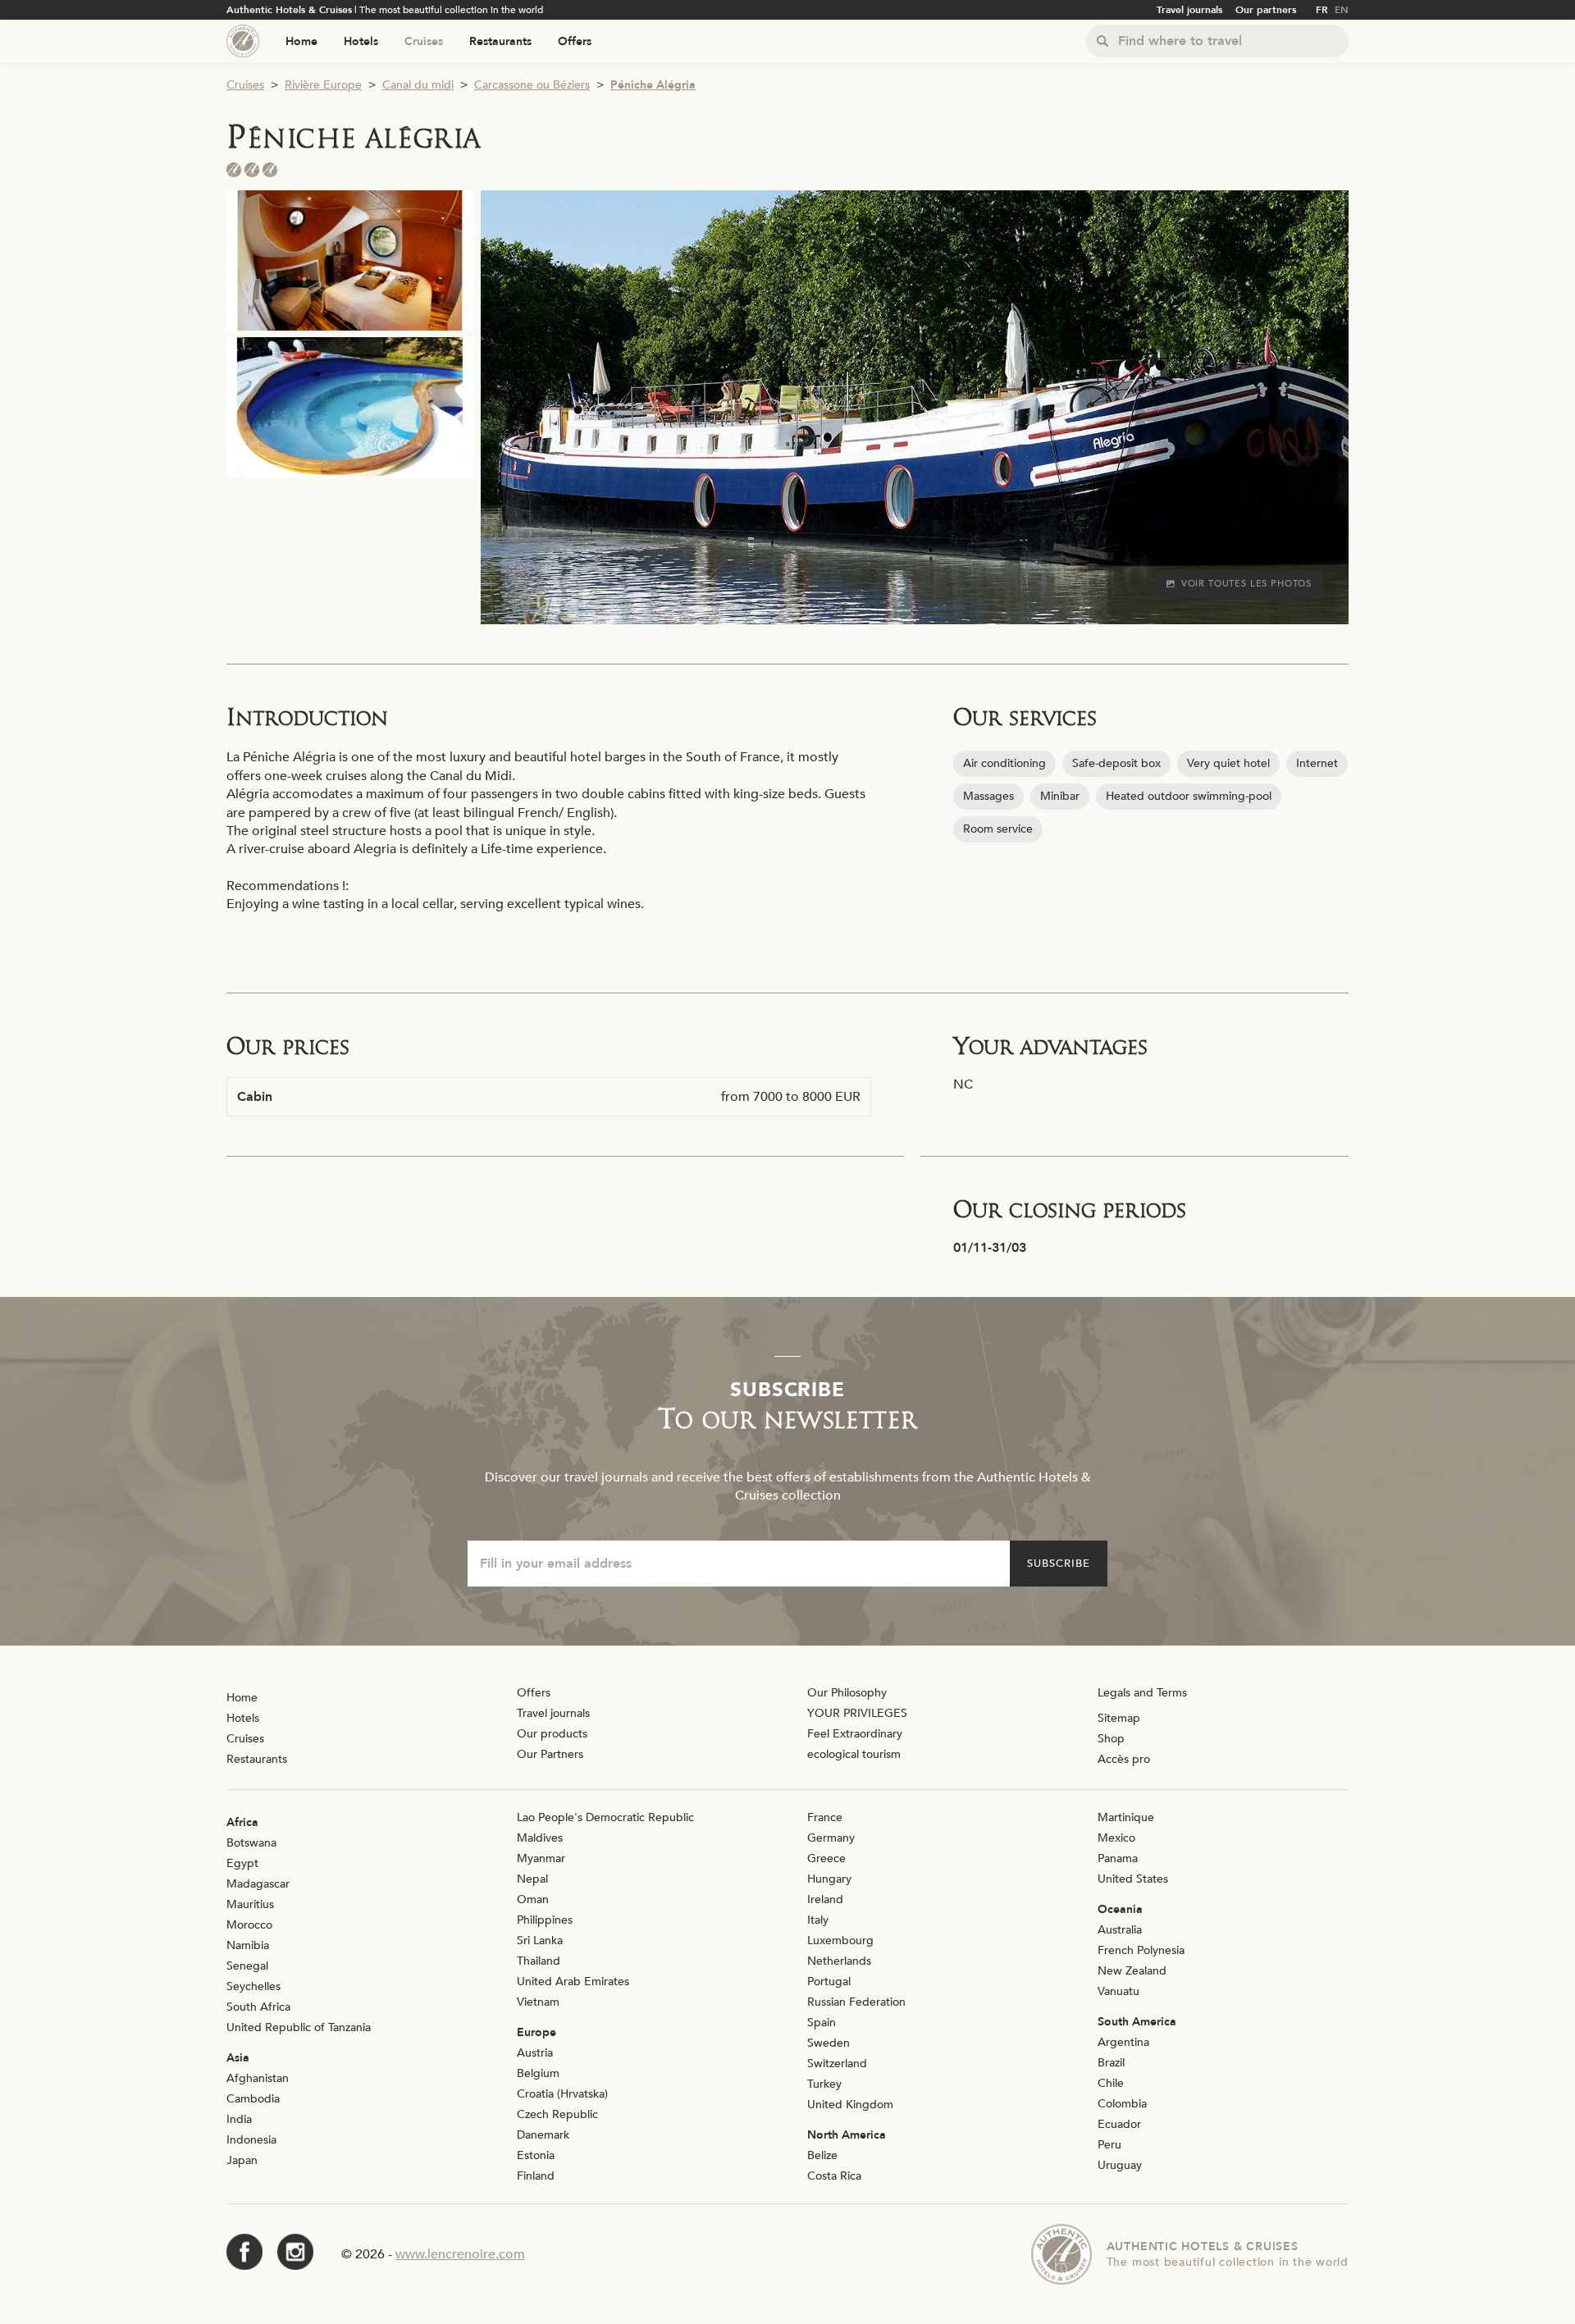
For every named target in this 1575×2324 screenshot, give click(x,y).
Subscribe (1059, 1564)
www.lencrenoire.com (460, 2254)
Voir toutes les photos (1246, 584)
